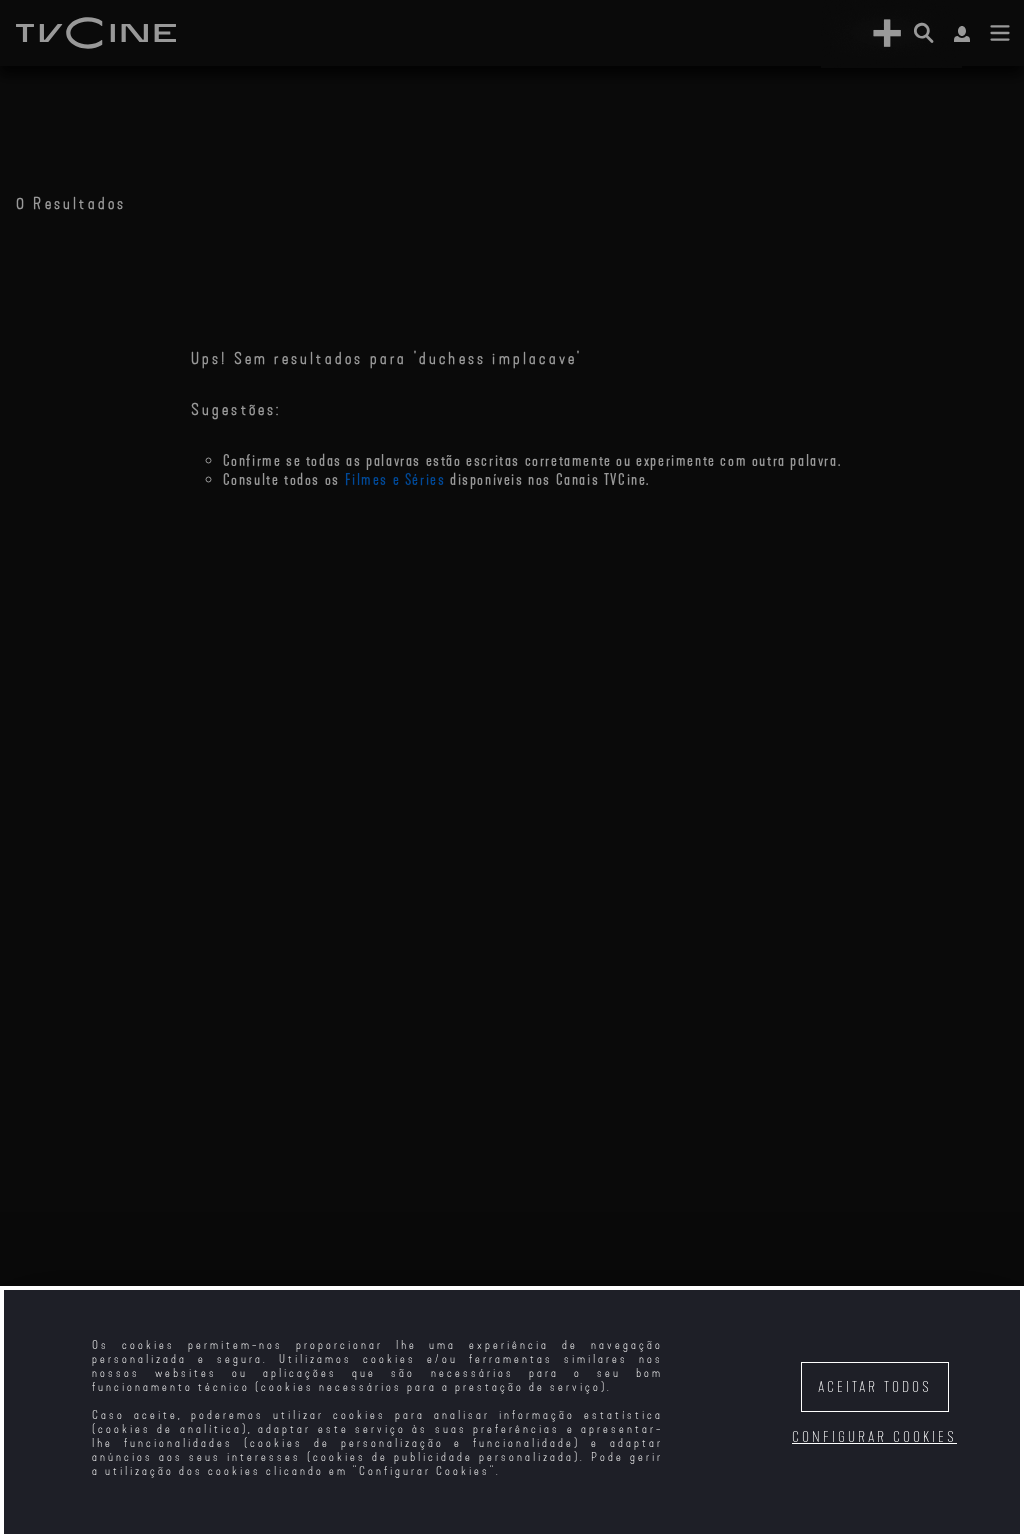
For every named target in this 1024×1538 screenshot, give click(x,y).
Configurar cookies (874, 1437)
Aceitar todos (875, 1387)
